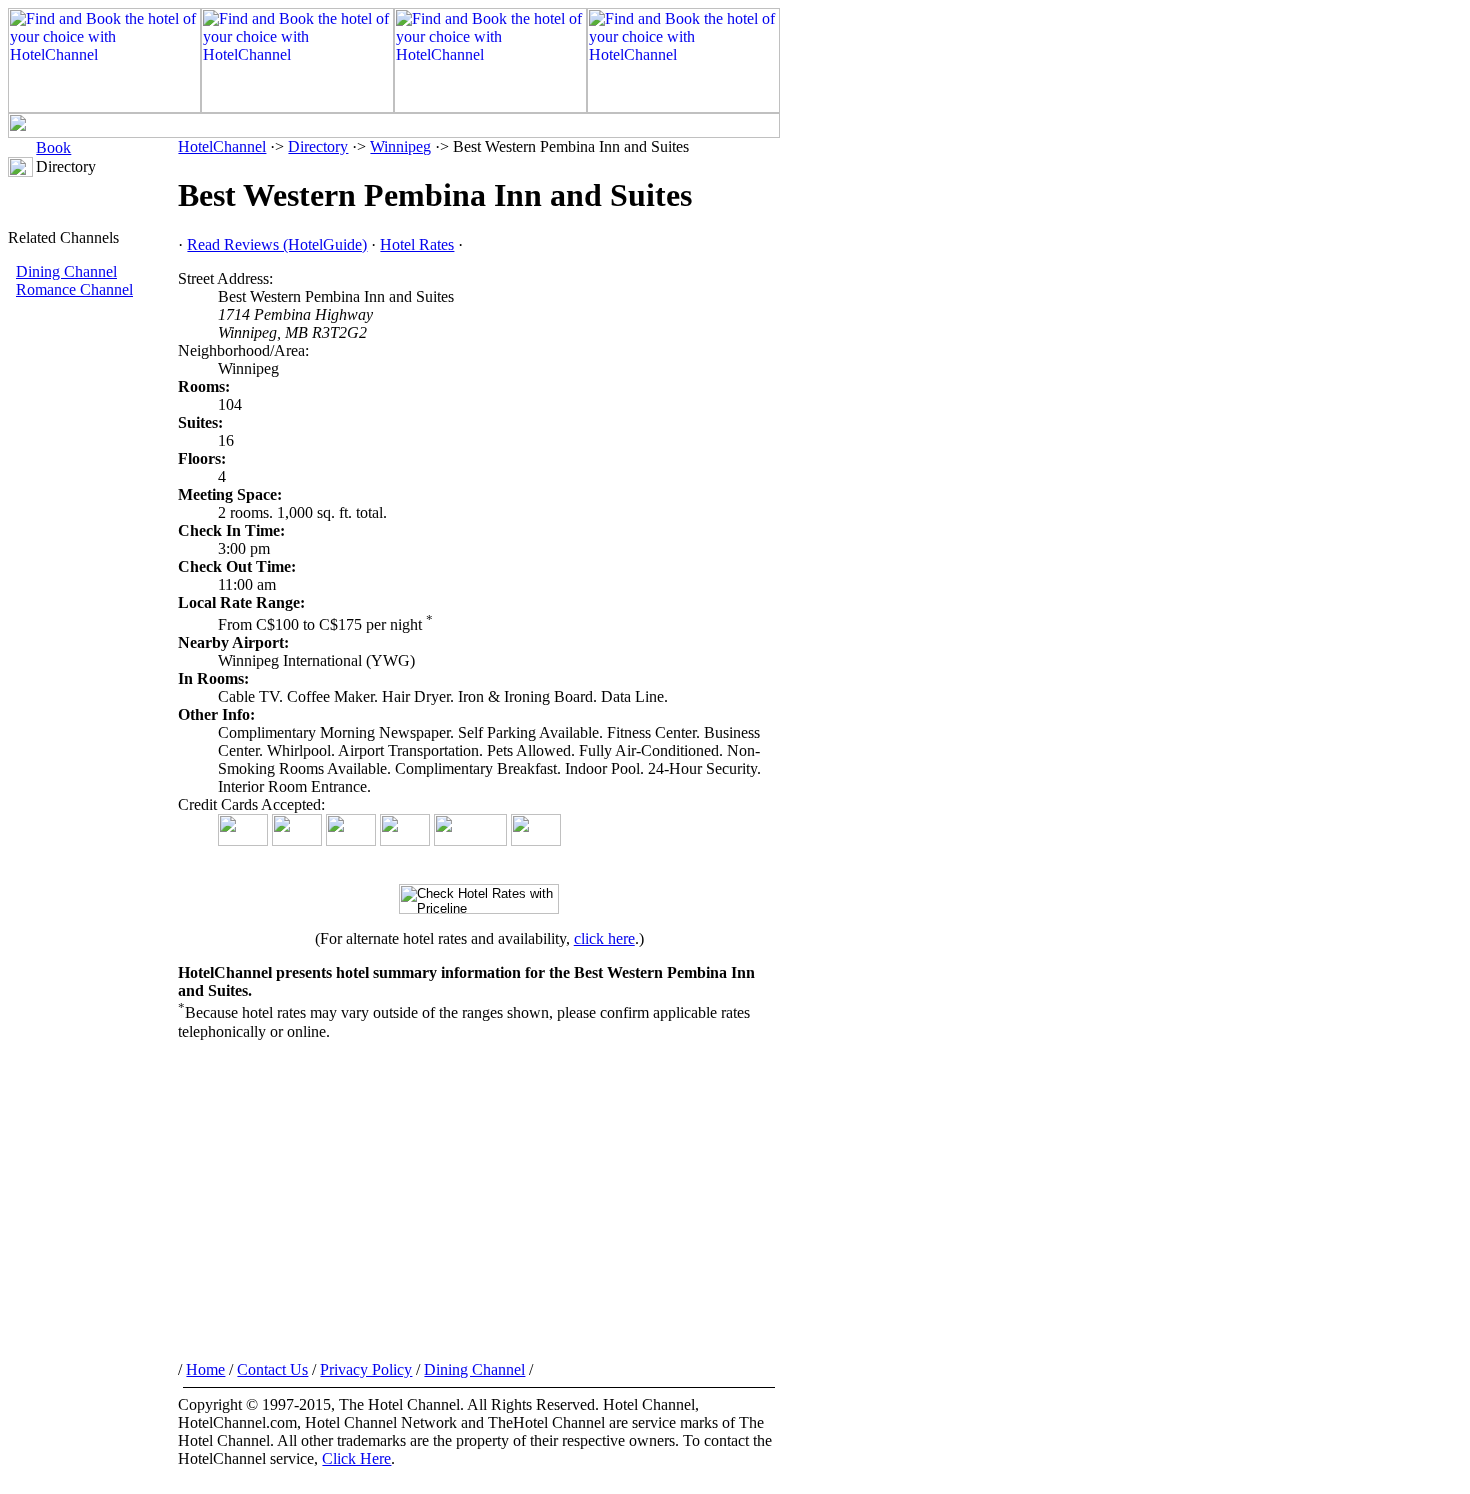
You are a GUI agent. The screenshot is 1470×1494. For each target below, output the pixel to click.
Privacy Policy (366, 1369)
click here (604, 938)
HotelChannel (222, 146)
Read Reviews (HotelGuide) (277, 244)
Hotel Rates (417, 244)
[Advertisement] (93, 635)
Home (205, 1369)
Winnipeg (400, 146)
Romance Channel (74, 289)
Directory (318, 146)
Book (53, 147)
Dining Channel (66, 271)
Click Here (356, 1458)
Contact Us (272, 1369)
